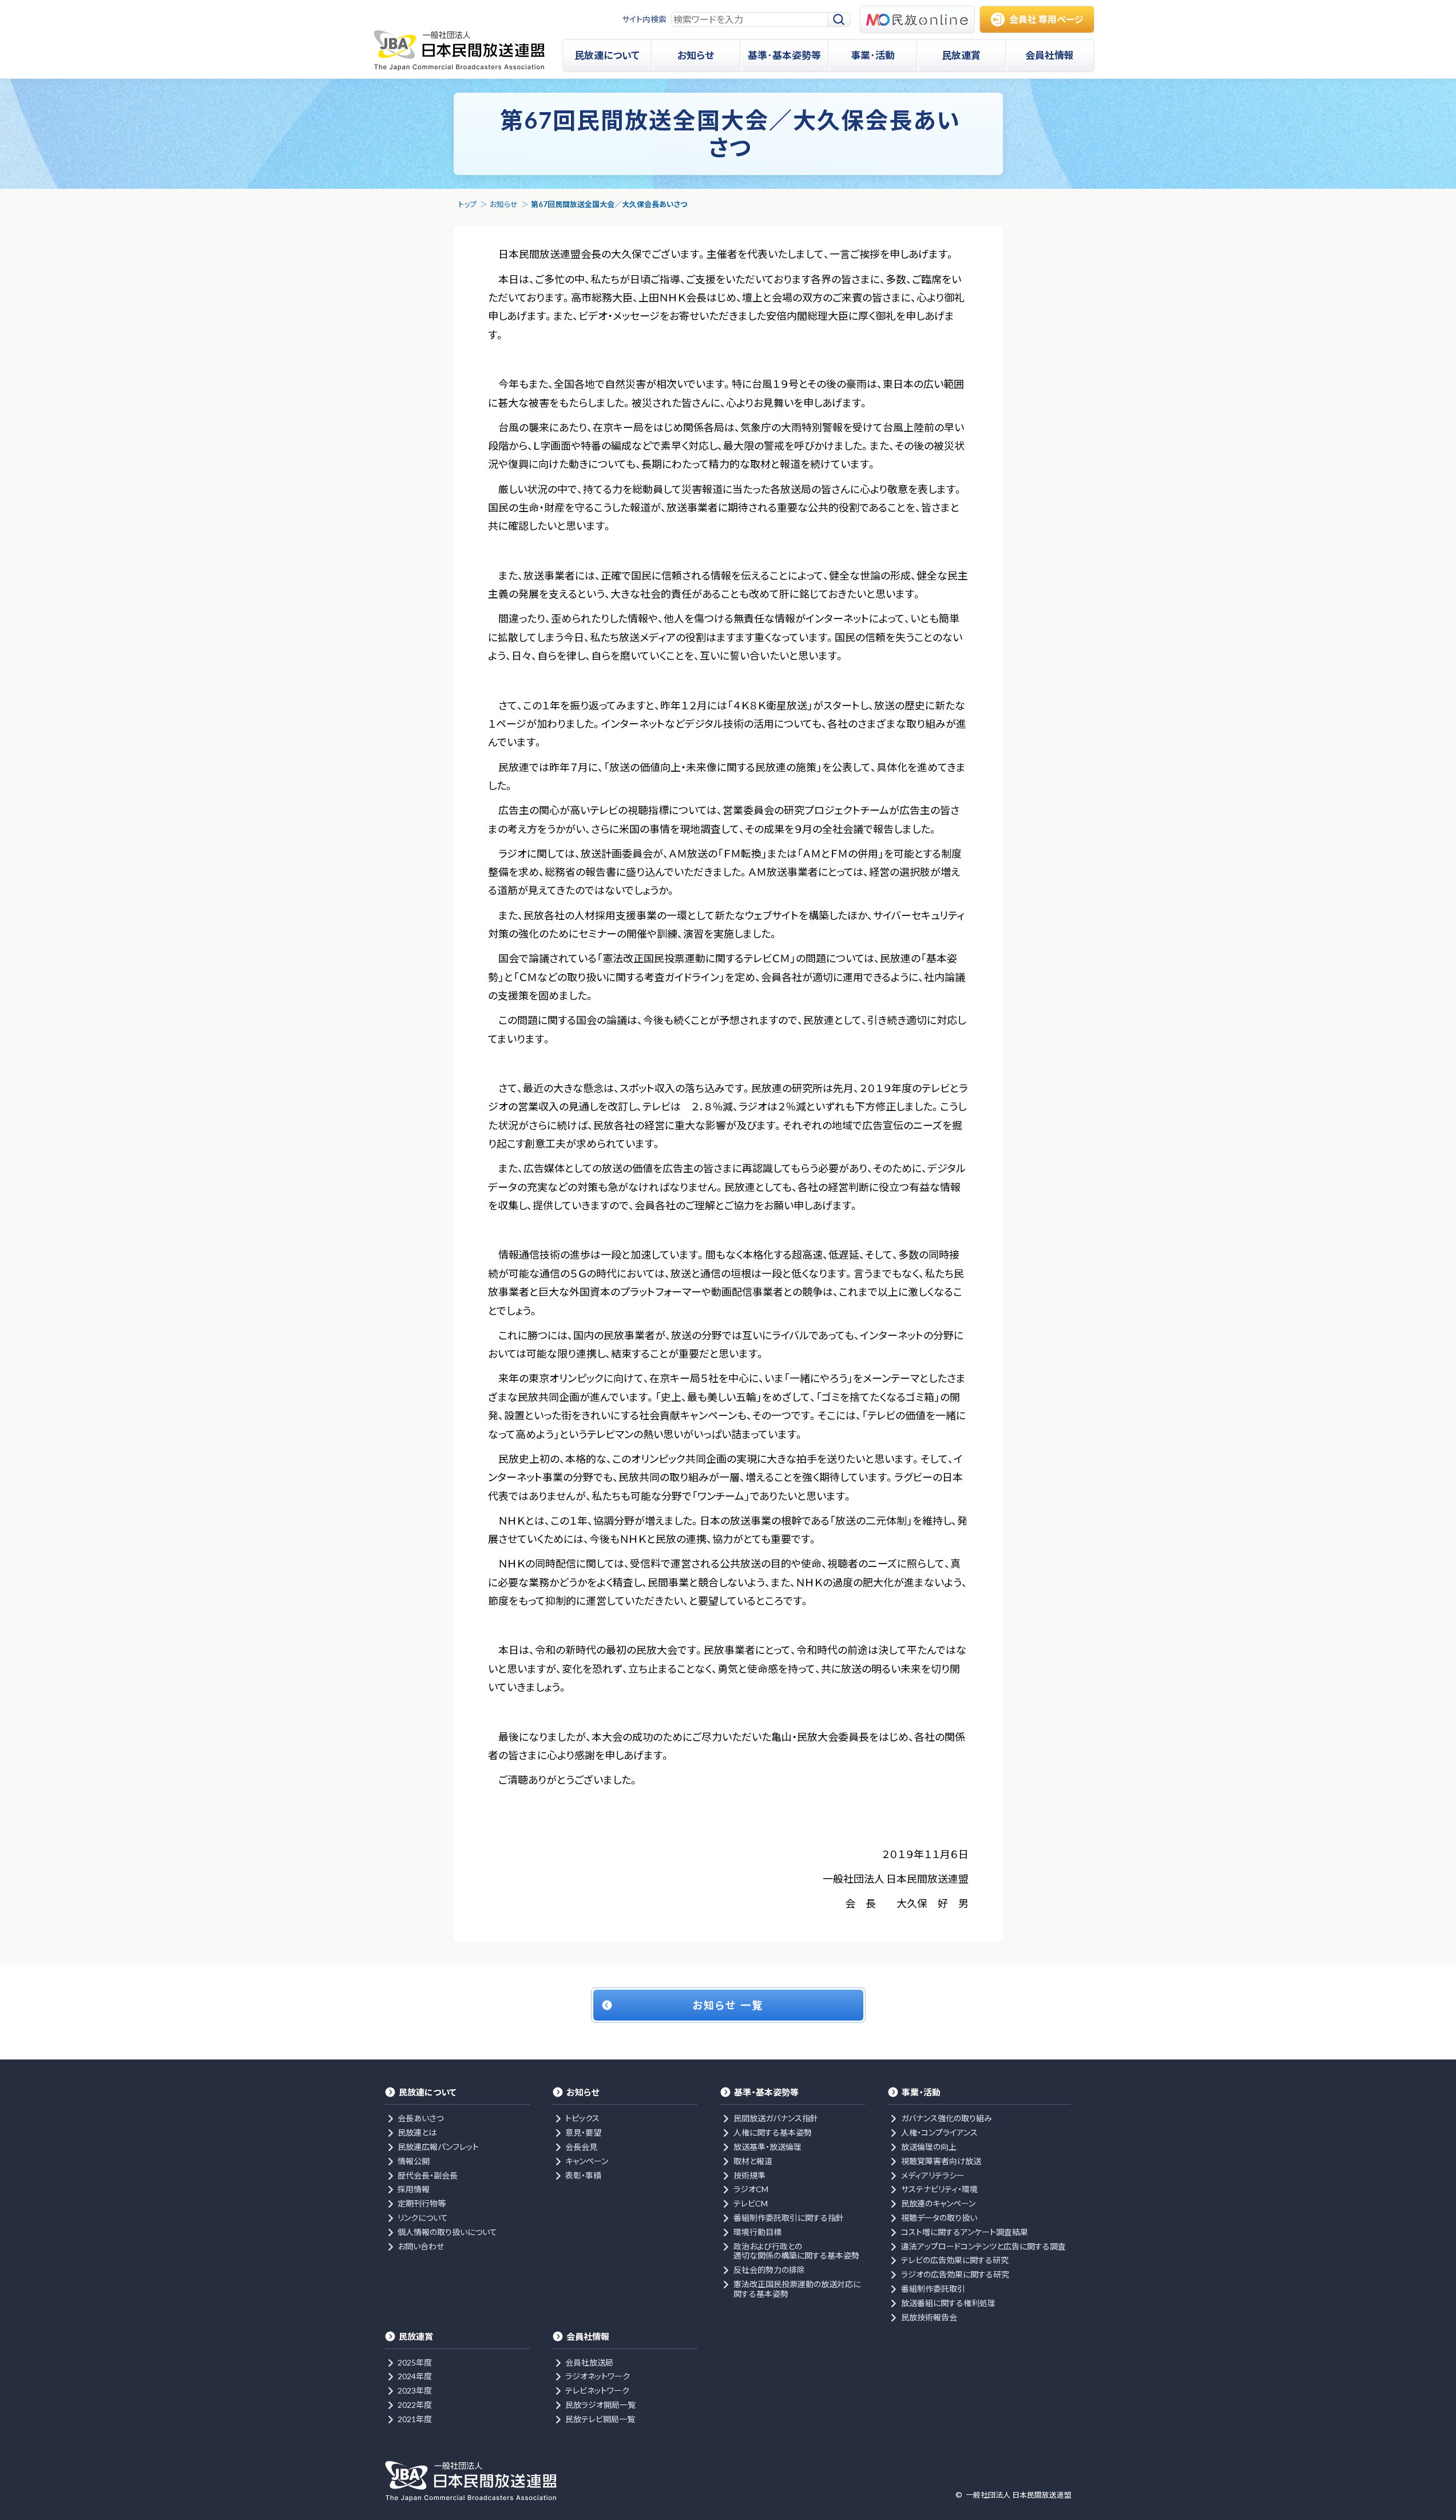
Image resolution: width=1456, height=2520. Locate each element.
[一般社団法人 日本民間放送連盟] (459, 50)
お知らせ (504, 204)
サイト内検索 (644, 19)
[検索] (839, 20)
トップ (467, 204)
